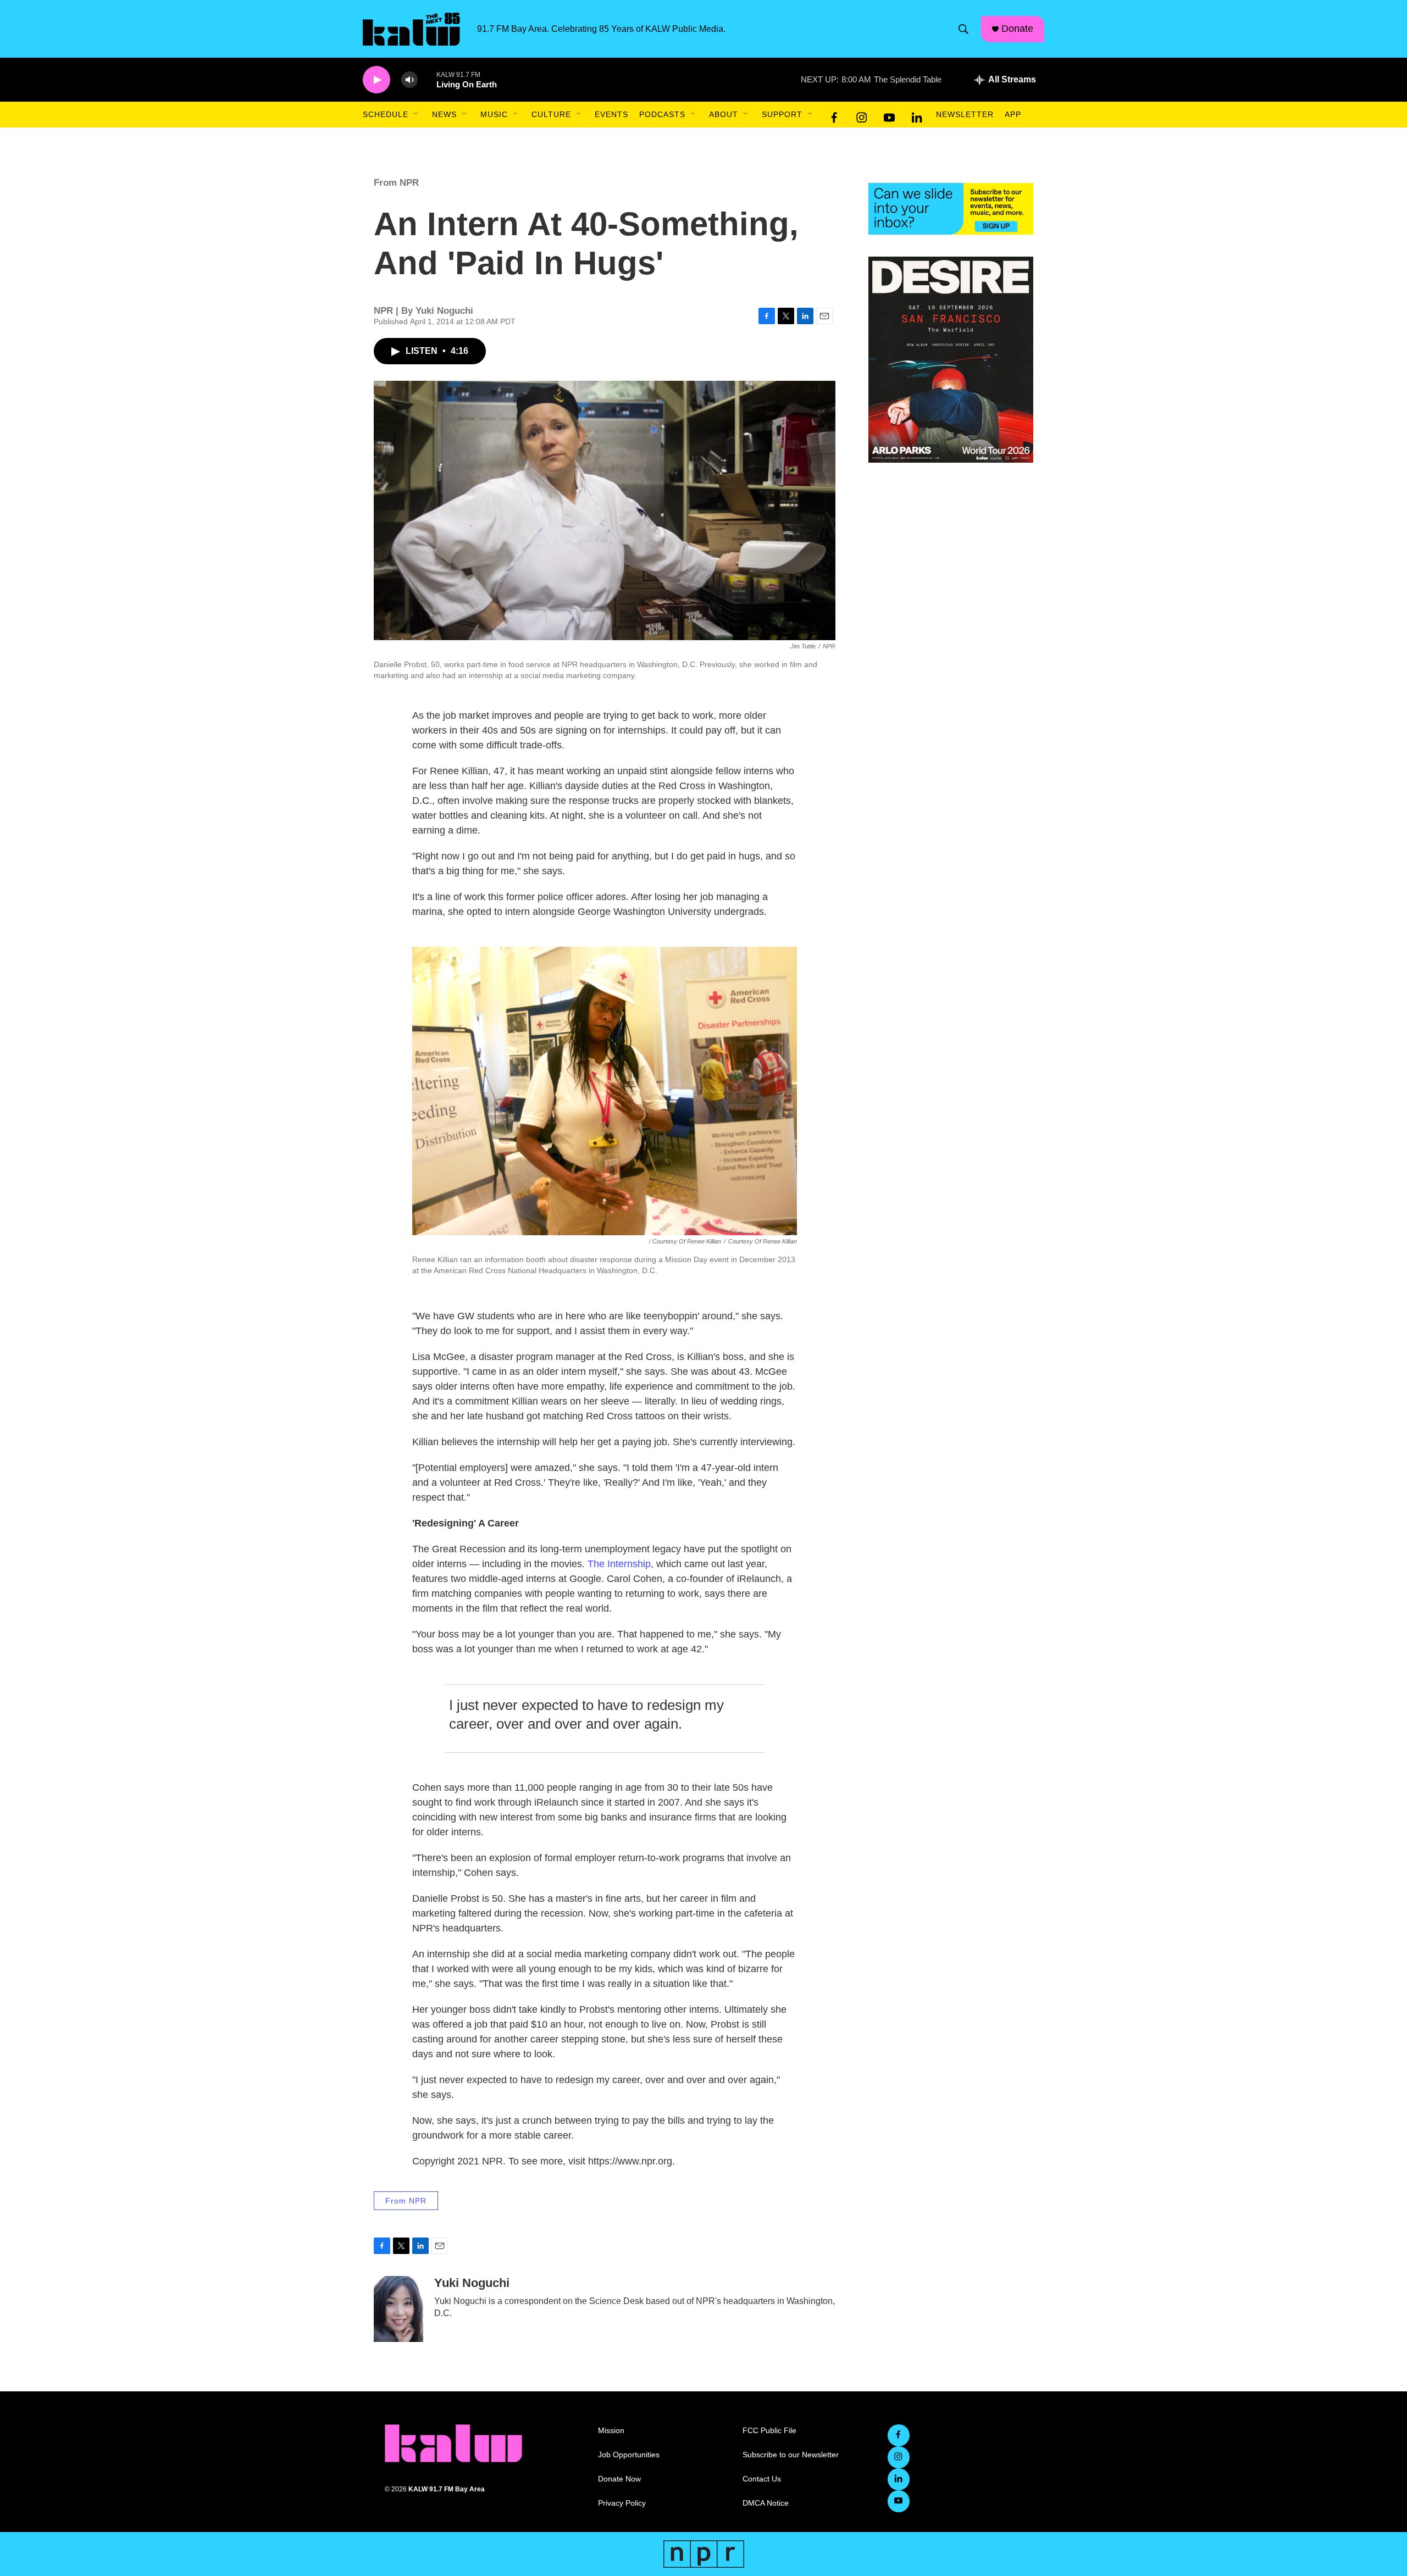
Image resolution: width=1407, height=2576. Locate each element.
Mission (611, 2431)
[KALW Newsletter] (951, 209)
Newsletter (965, 114)
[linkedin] (917, 115)
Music (494, 114)
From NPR (396, 183)
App (1013, 114)
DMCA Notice (766, 2503)
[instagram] (862, 115)
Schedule (386, 114)
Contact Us (762, 2479)
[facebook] (834, 115)
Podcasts (662, 114)
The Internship (619, 1564)
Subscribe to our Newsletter (791, 2455)
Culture (551, 114)
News (444, 114)
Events (611, 114)
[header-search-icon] (963, 29)
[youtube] (889, 115)
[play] (376, 80)
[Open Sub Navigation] (417, 114)
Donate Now (619, 2479)
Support (782, 114)
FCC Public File (769, 2431)
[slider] (427, 79)
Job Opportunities (629, 2455)
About (724, 114)
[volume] (409, 80)
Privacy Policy (622, 2503)
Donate (1017, 29)
